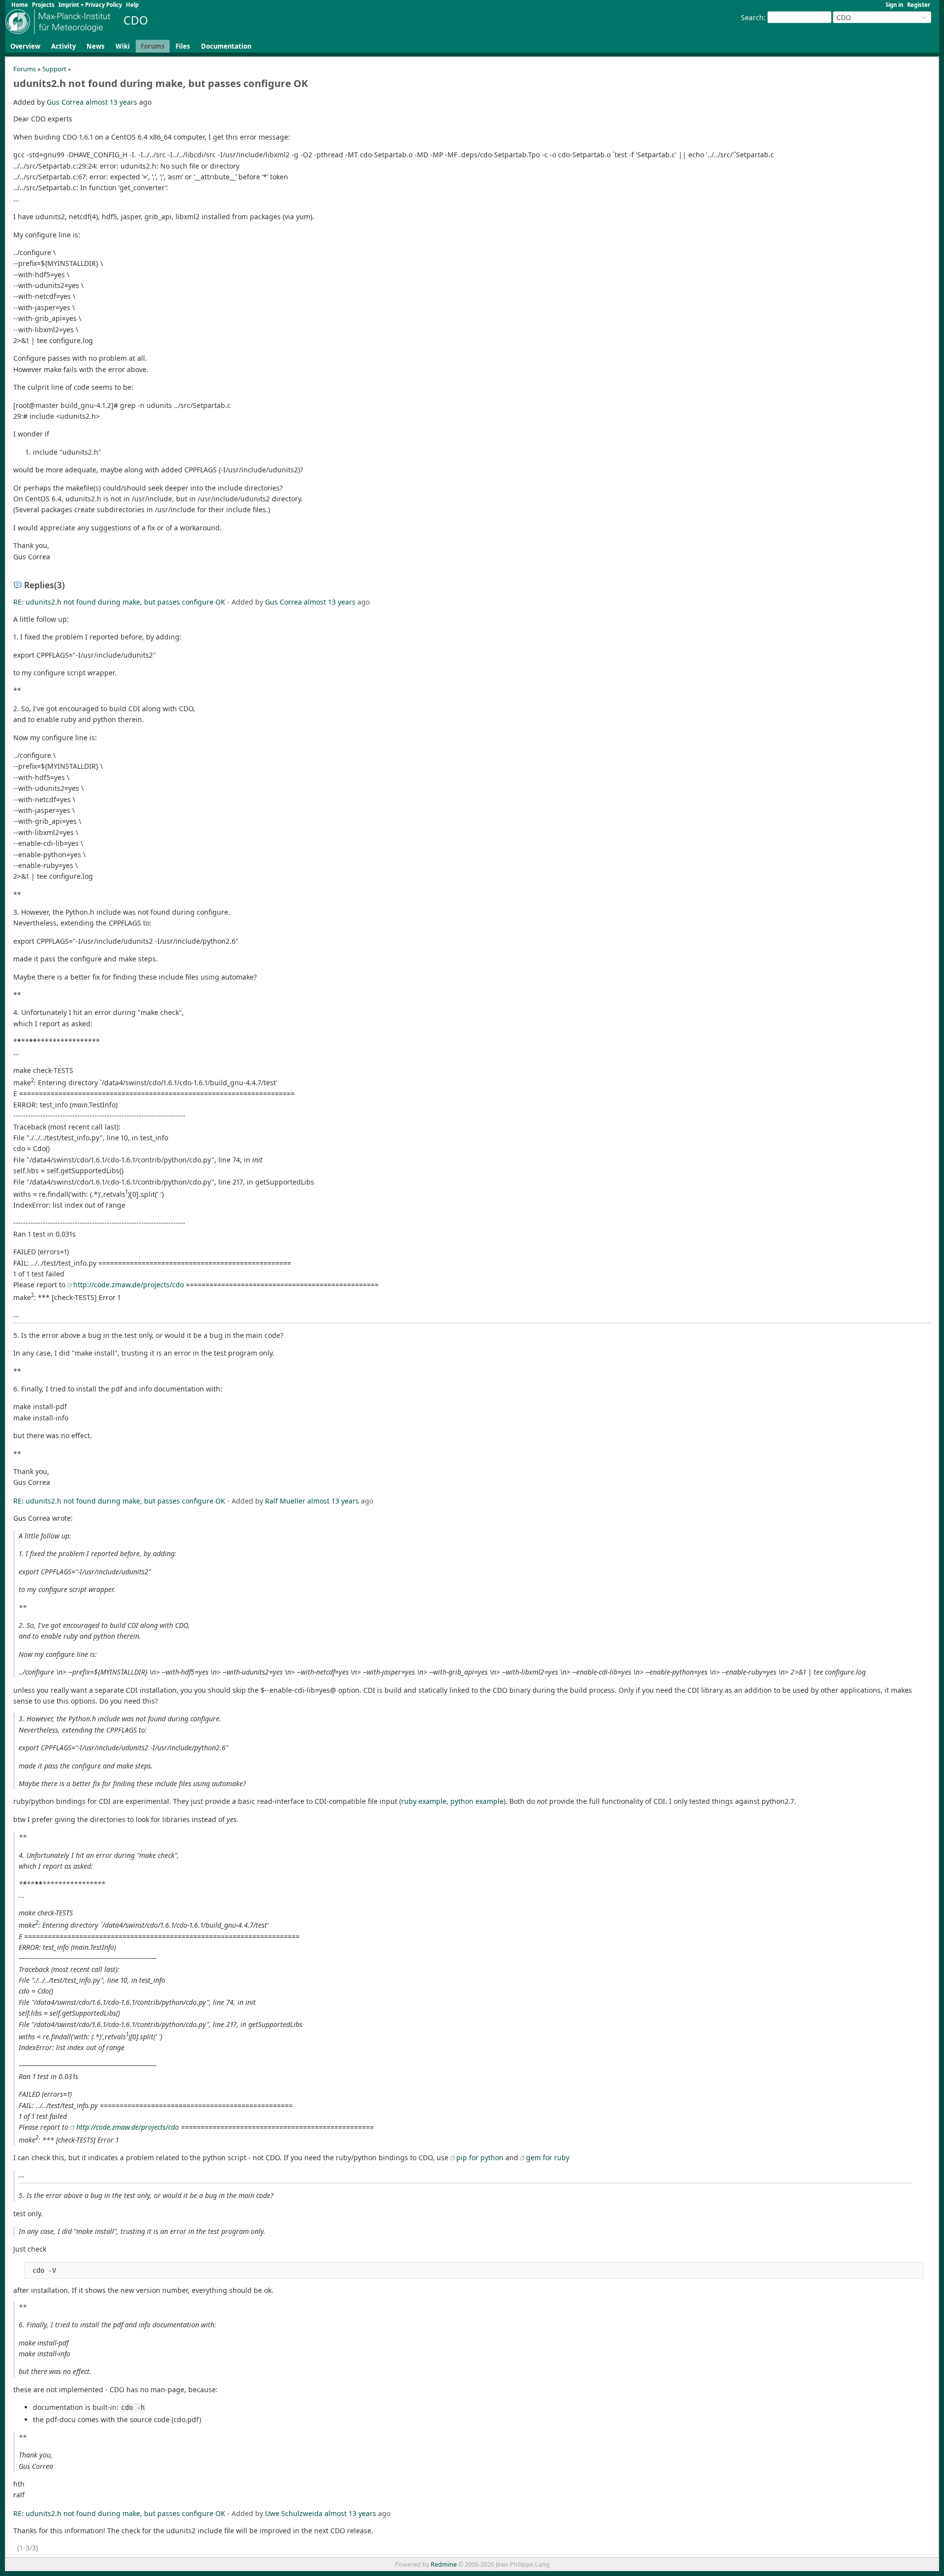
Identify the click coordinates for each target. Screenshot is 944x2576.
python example (477, 1801)
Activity (63, 46)
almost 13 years (111, 102)
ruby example (424, 1801)
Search (752, 17)
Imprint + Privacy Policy (90, 5)
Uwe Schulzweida (294, 2513)
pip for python (480, 2157)
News (96, 46)
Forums (153, 46)
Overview (25, 46)
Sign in (894, 5)
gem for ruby (548, 2157)
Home (20, 5)
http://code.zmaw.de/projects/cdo (129, 1285)
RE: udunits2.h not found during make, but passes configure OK (119, 602)
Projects (43, 5)
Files (183, 46)
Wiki (123, 46)
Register (919, 5)
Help (132, 5)
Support (54, 69)
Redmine (444, 2564)
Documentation (226, 46)
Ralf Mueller (285, 1501)
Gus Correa (65, 102)
